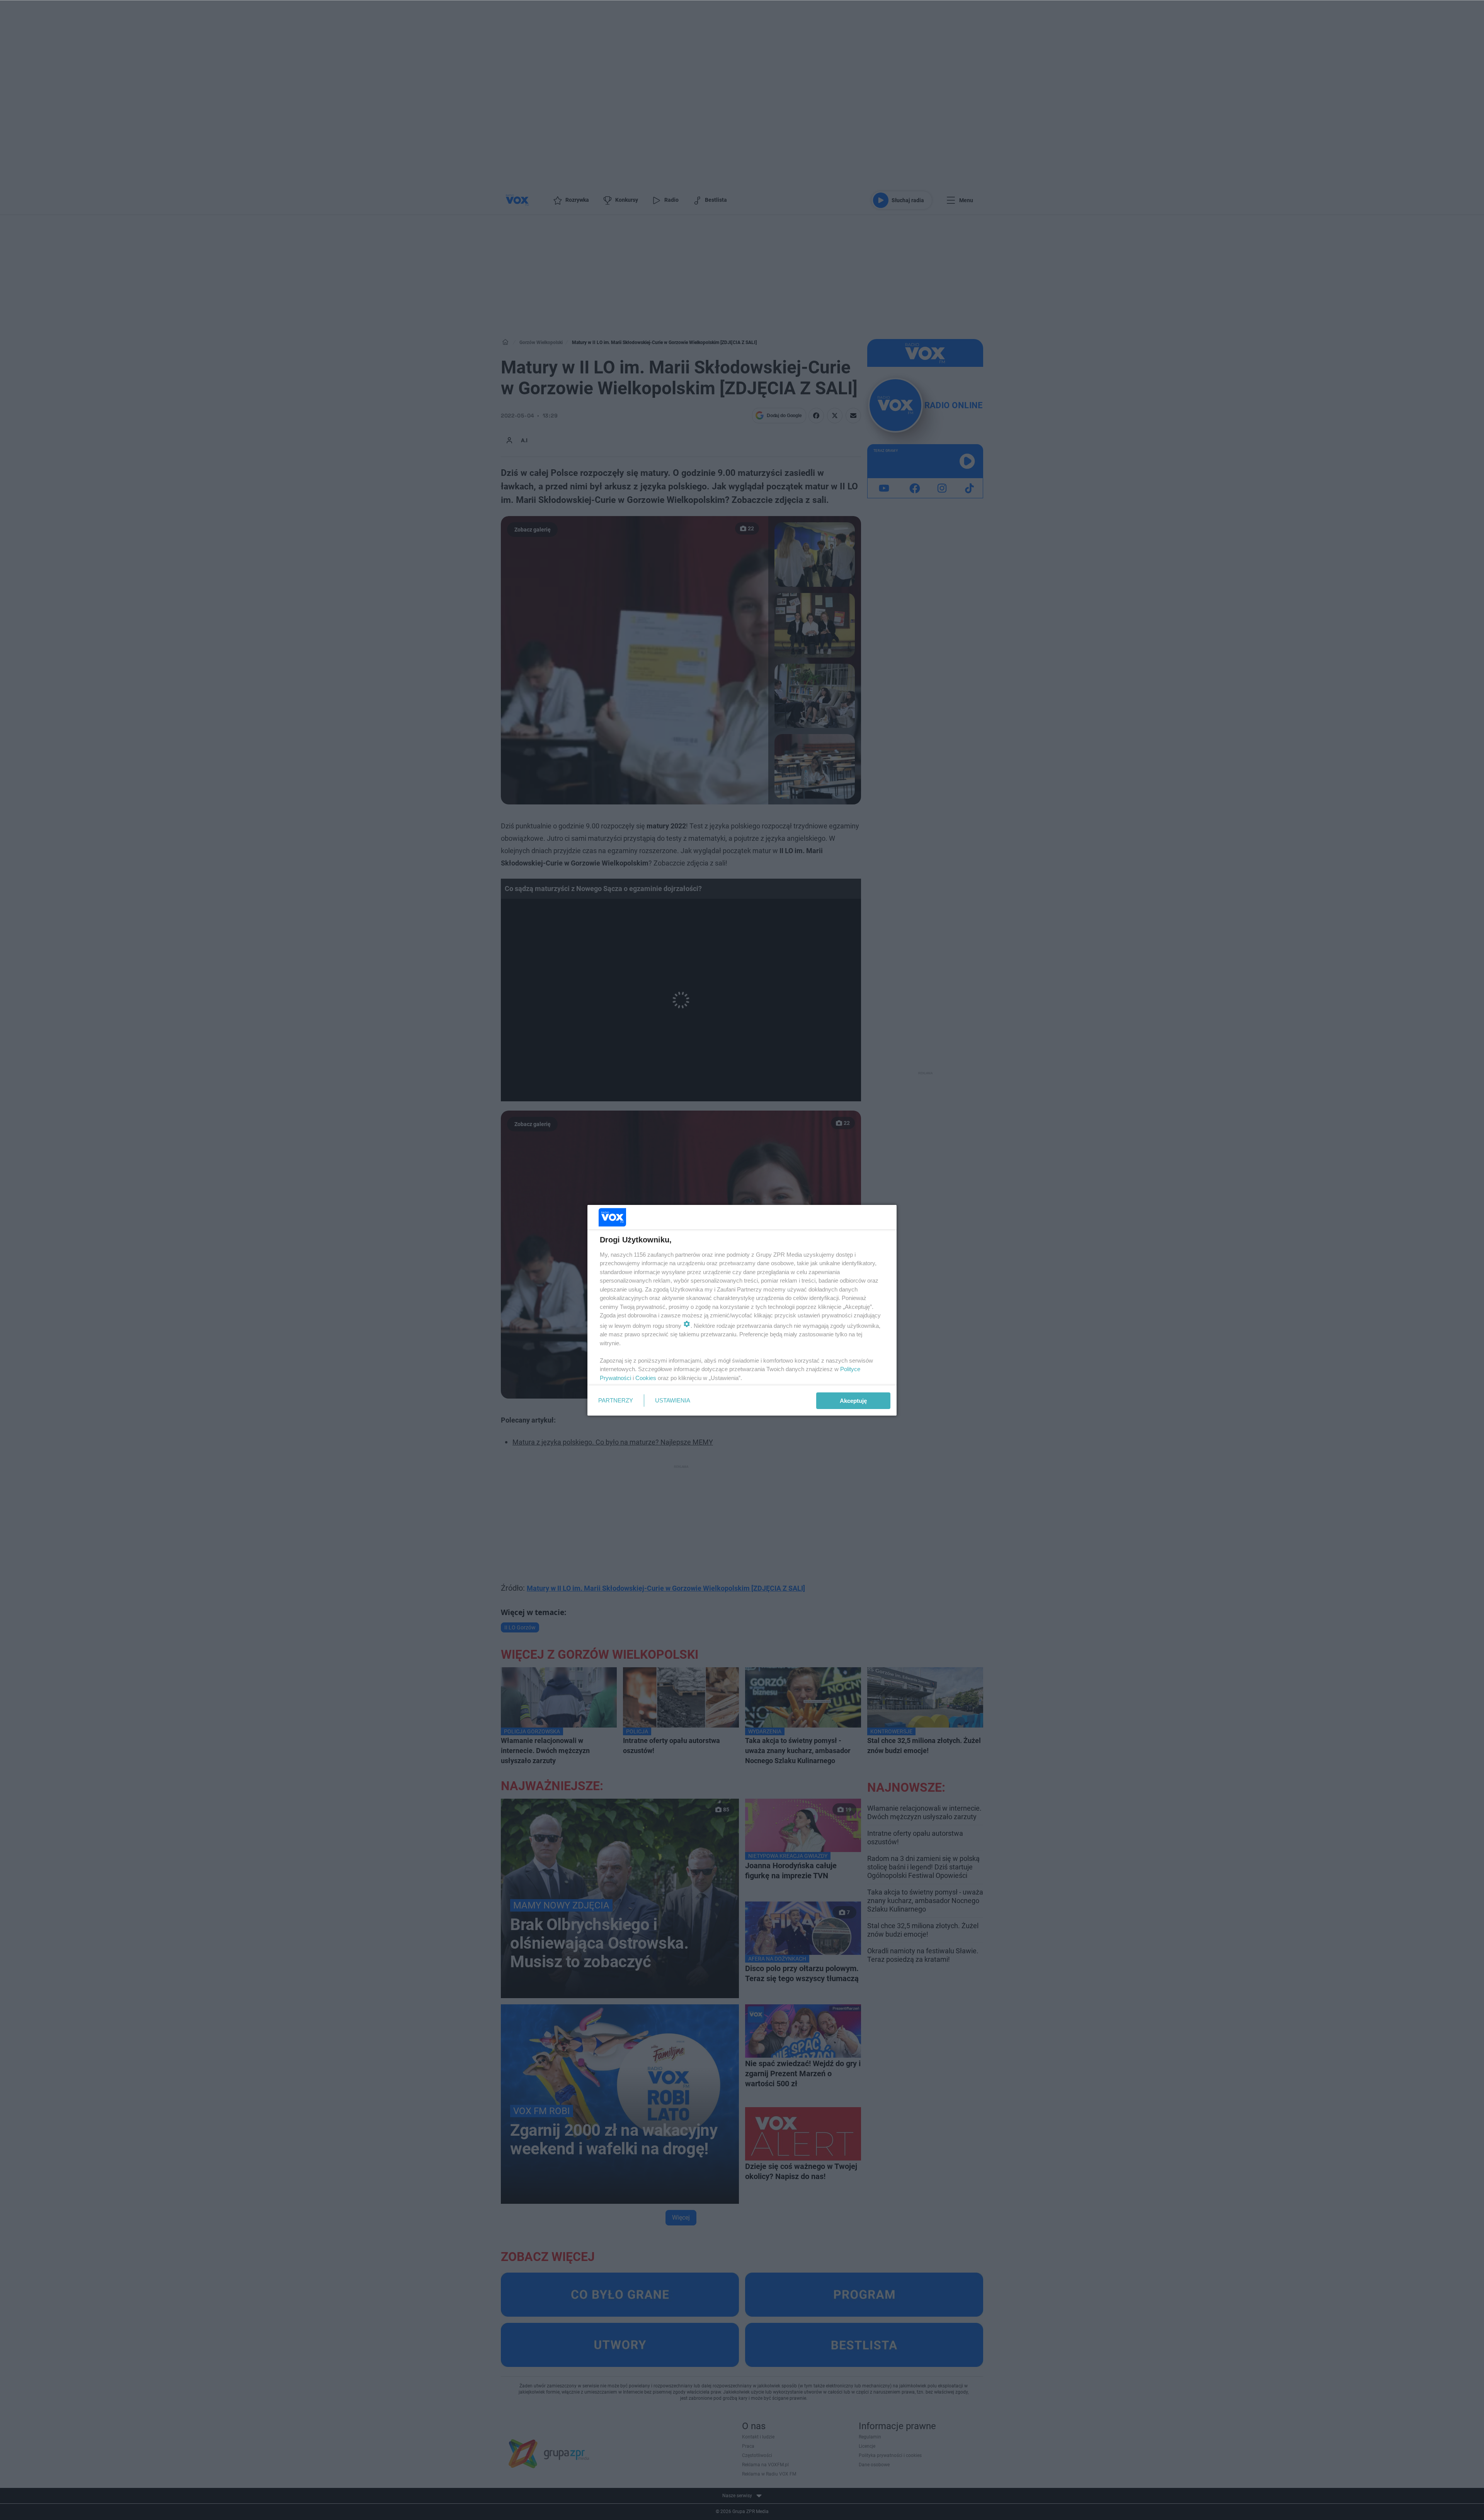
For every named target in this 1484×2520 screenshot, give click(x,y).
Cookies (646, 1378)
